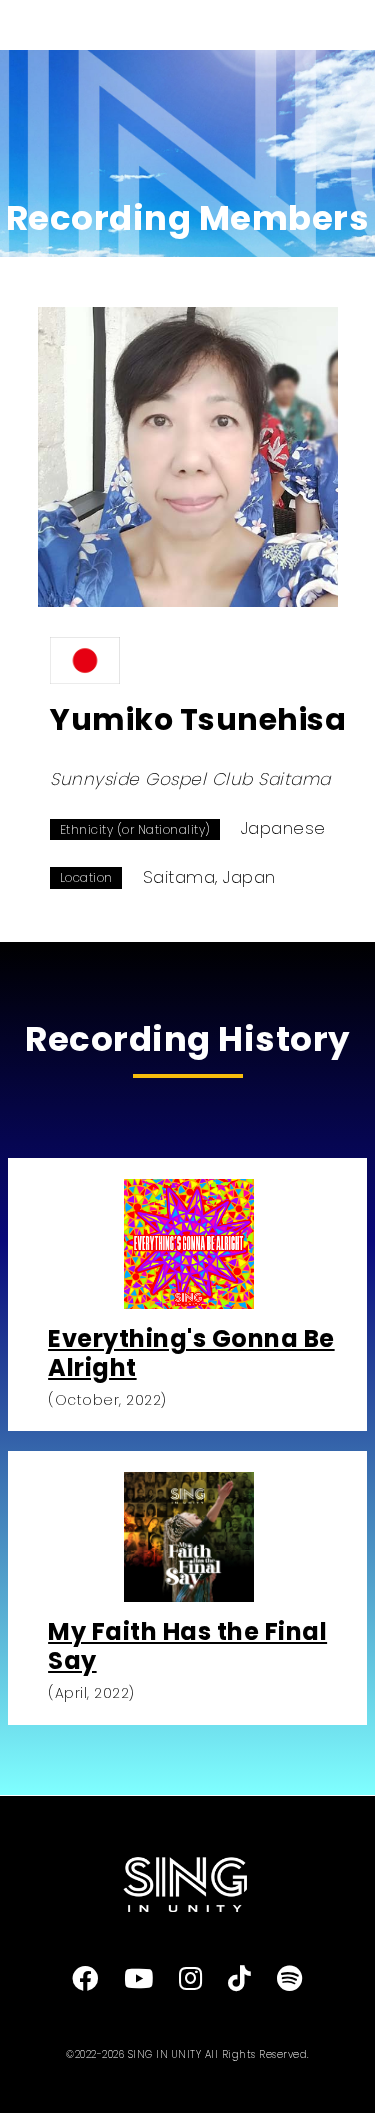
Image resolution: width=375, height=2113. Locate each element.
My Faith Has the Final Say (187, 1646)
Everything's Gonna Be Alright (191, 1353)
